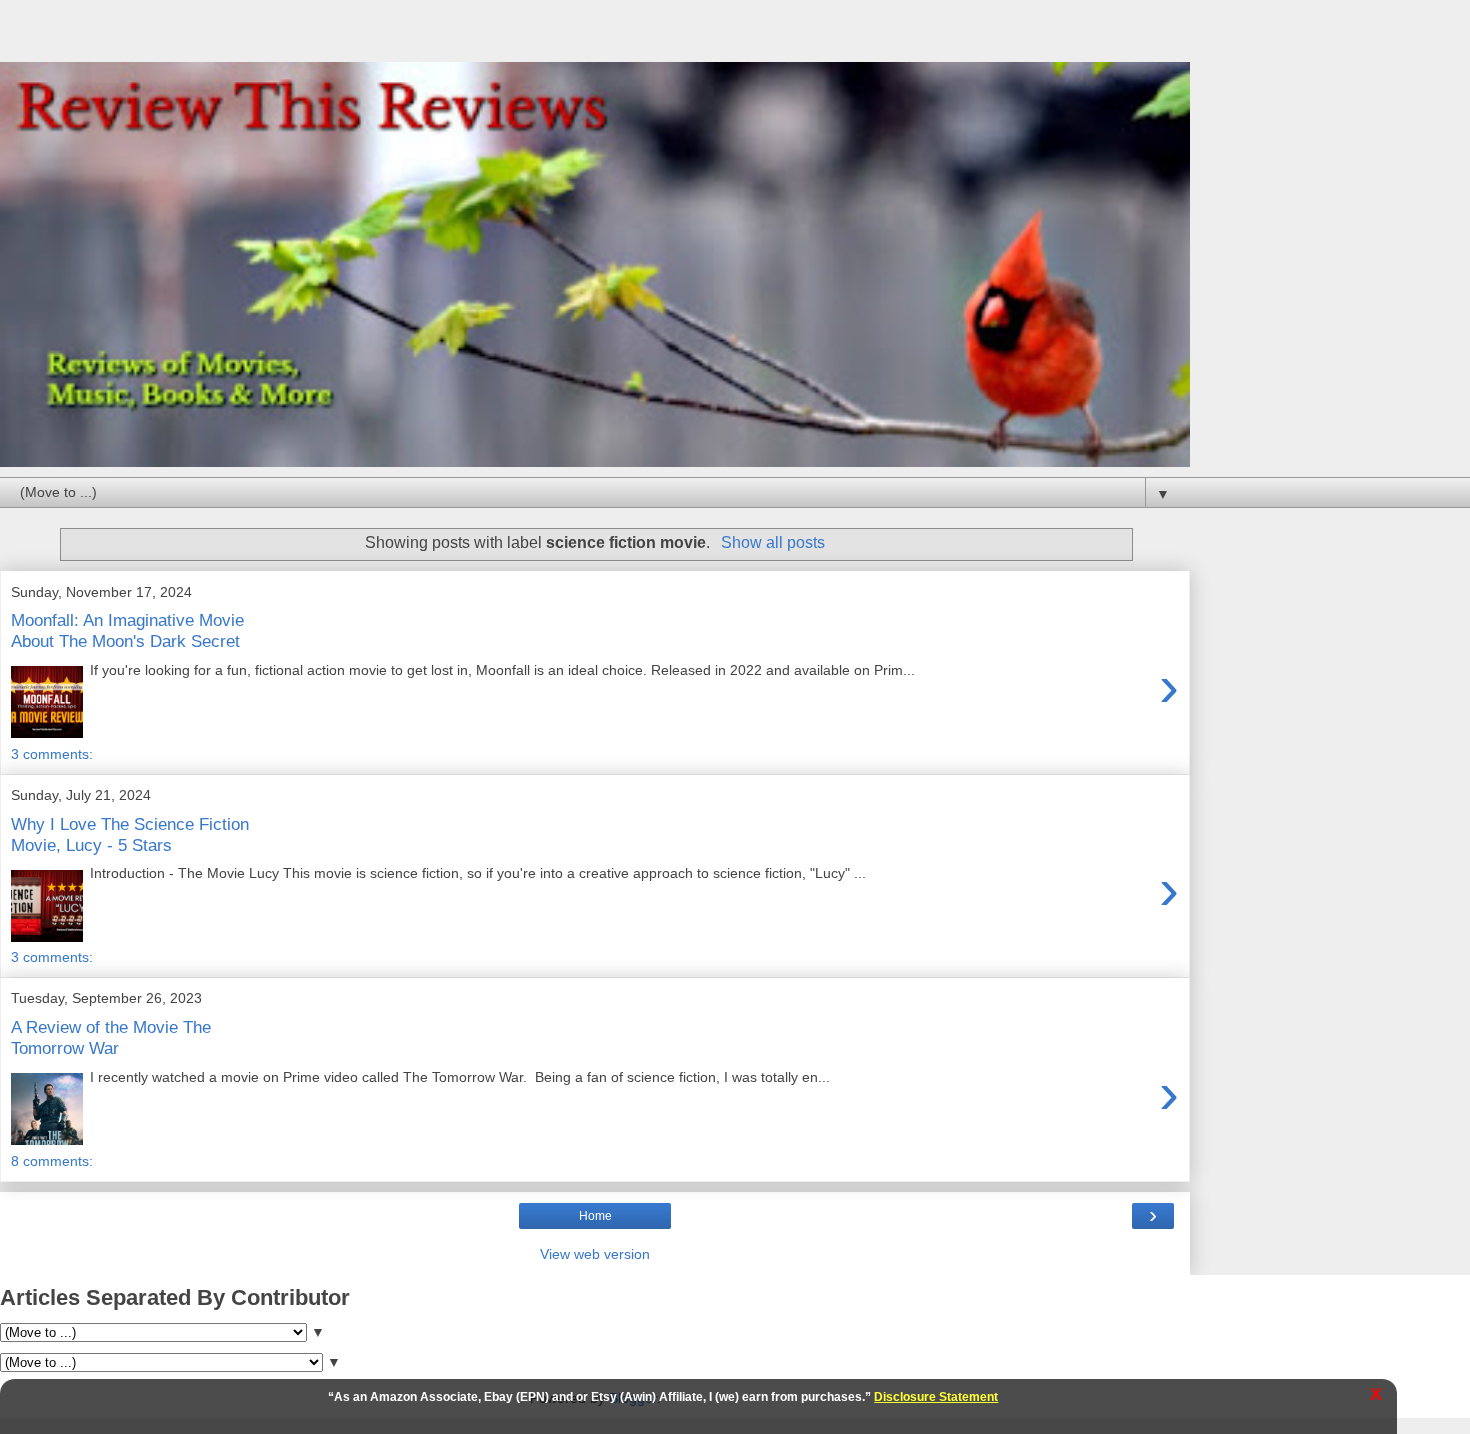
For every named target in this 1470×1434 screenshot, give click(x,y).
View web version (595, 1254)
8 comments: (52, 1161)
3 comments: (52, 754)
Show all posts (772, 542)
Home (595, 1216)
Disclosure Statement (936, 1397)
